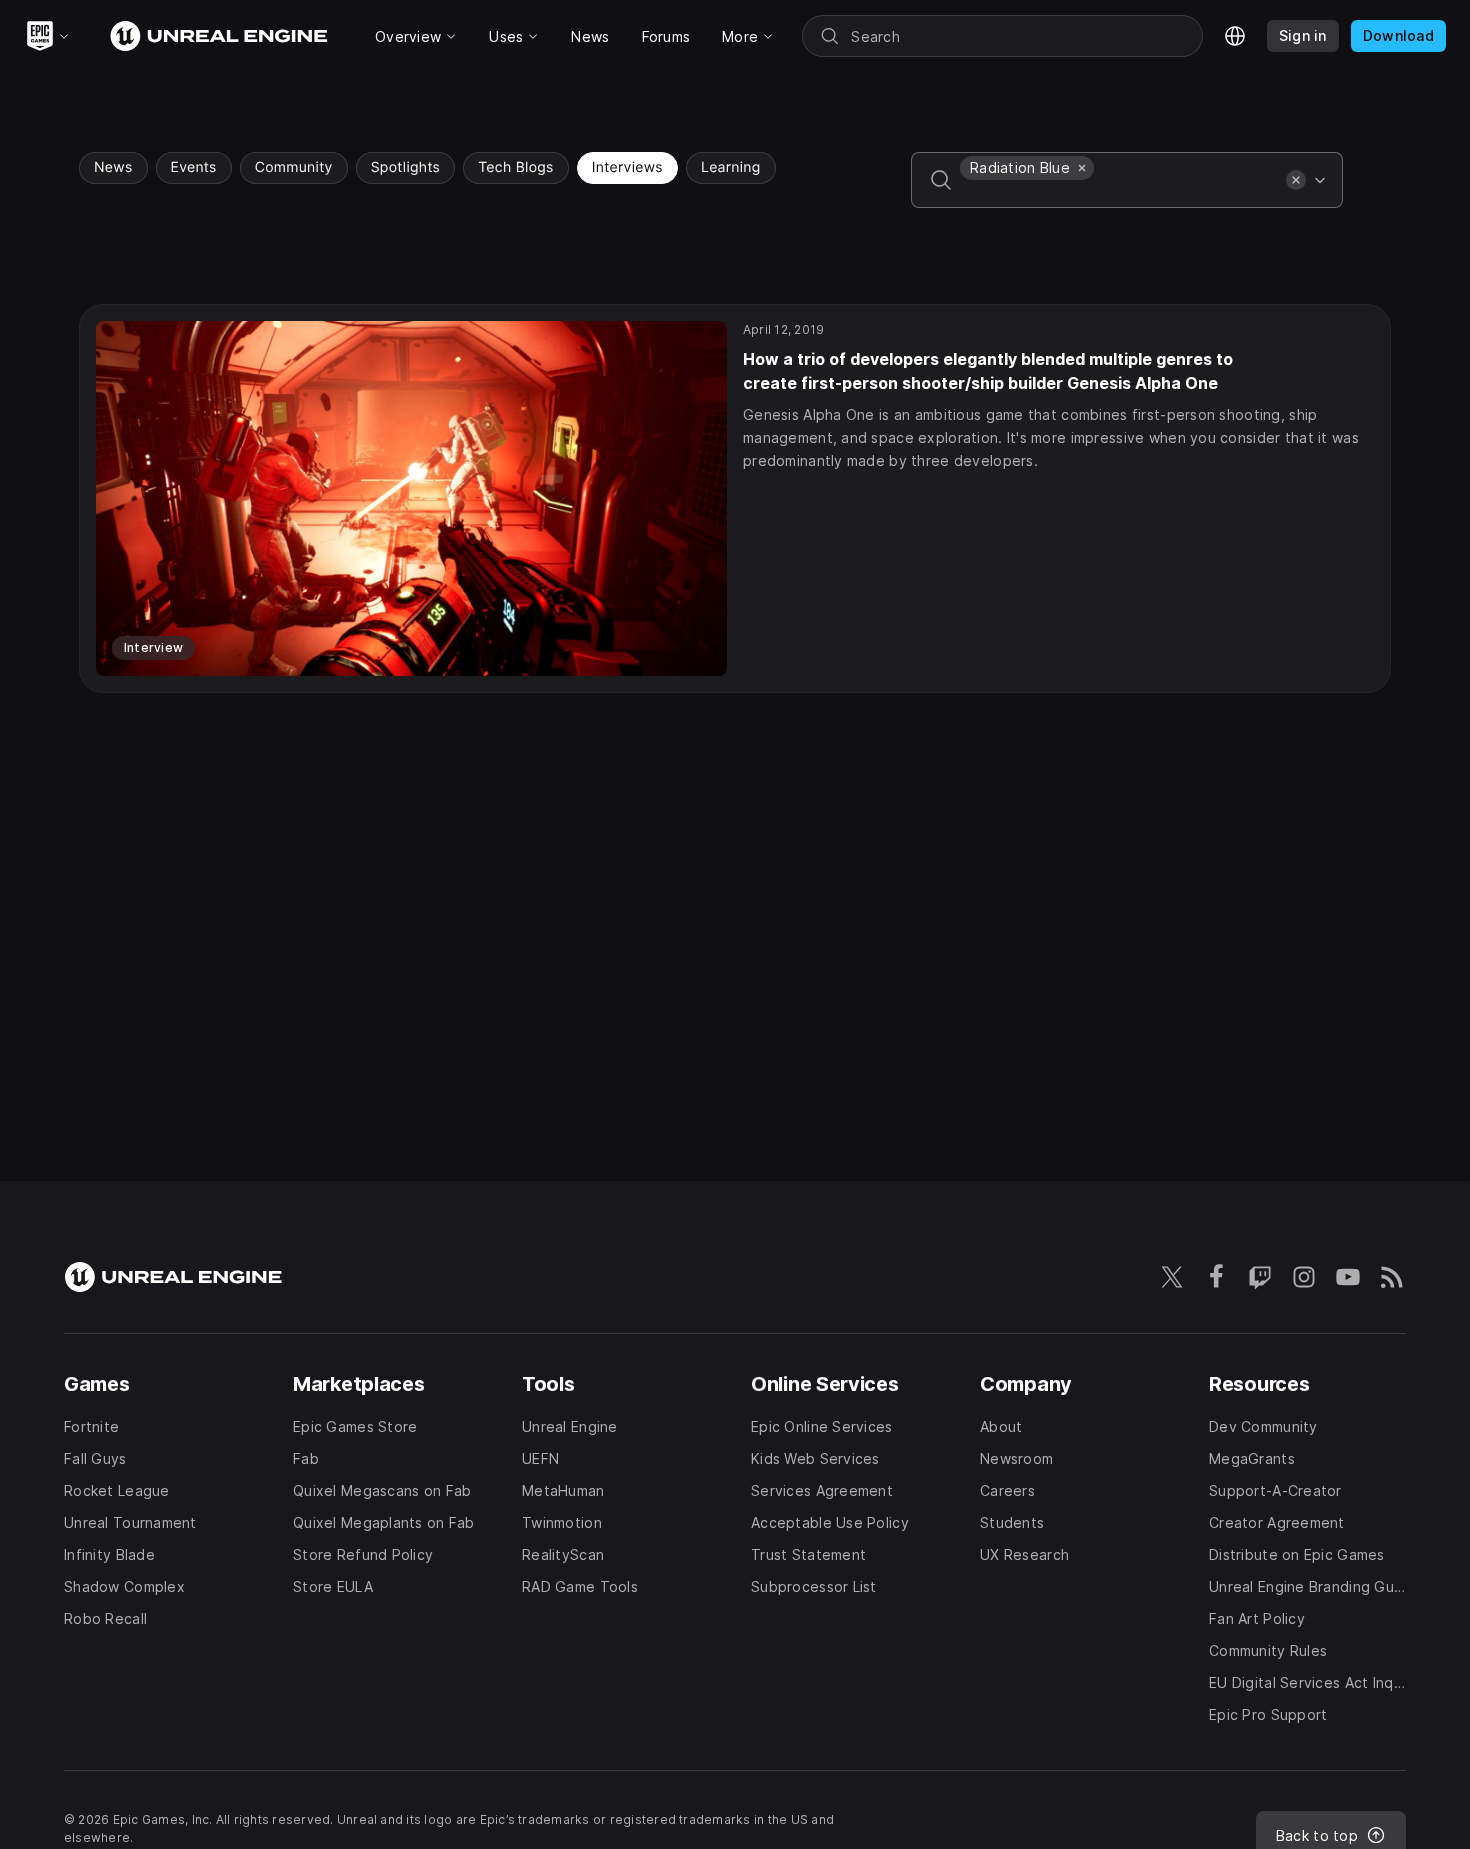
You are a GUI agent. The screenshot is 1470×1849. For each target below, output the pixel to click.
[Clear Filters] (1296, 180)
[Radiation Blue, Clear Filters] (1082, 168)
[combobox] (1119, 194)
